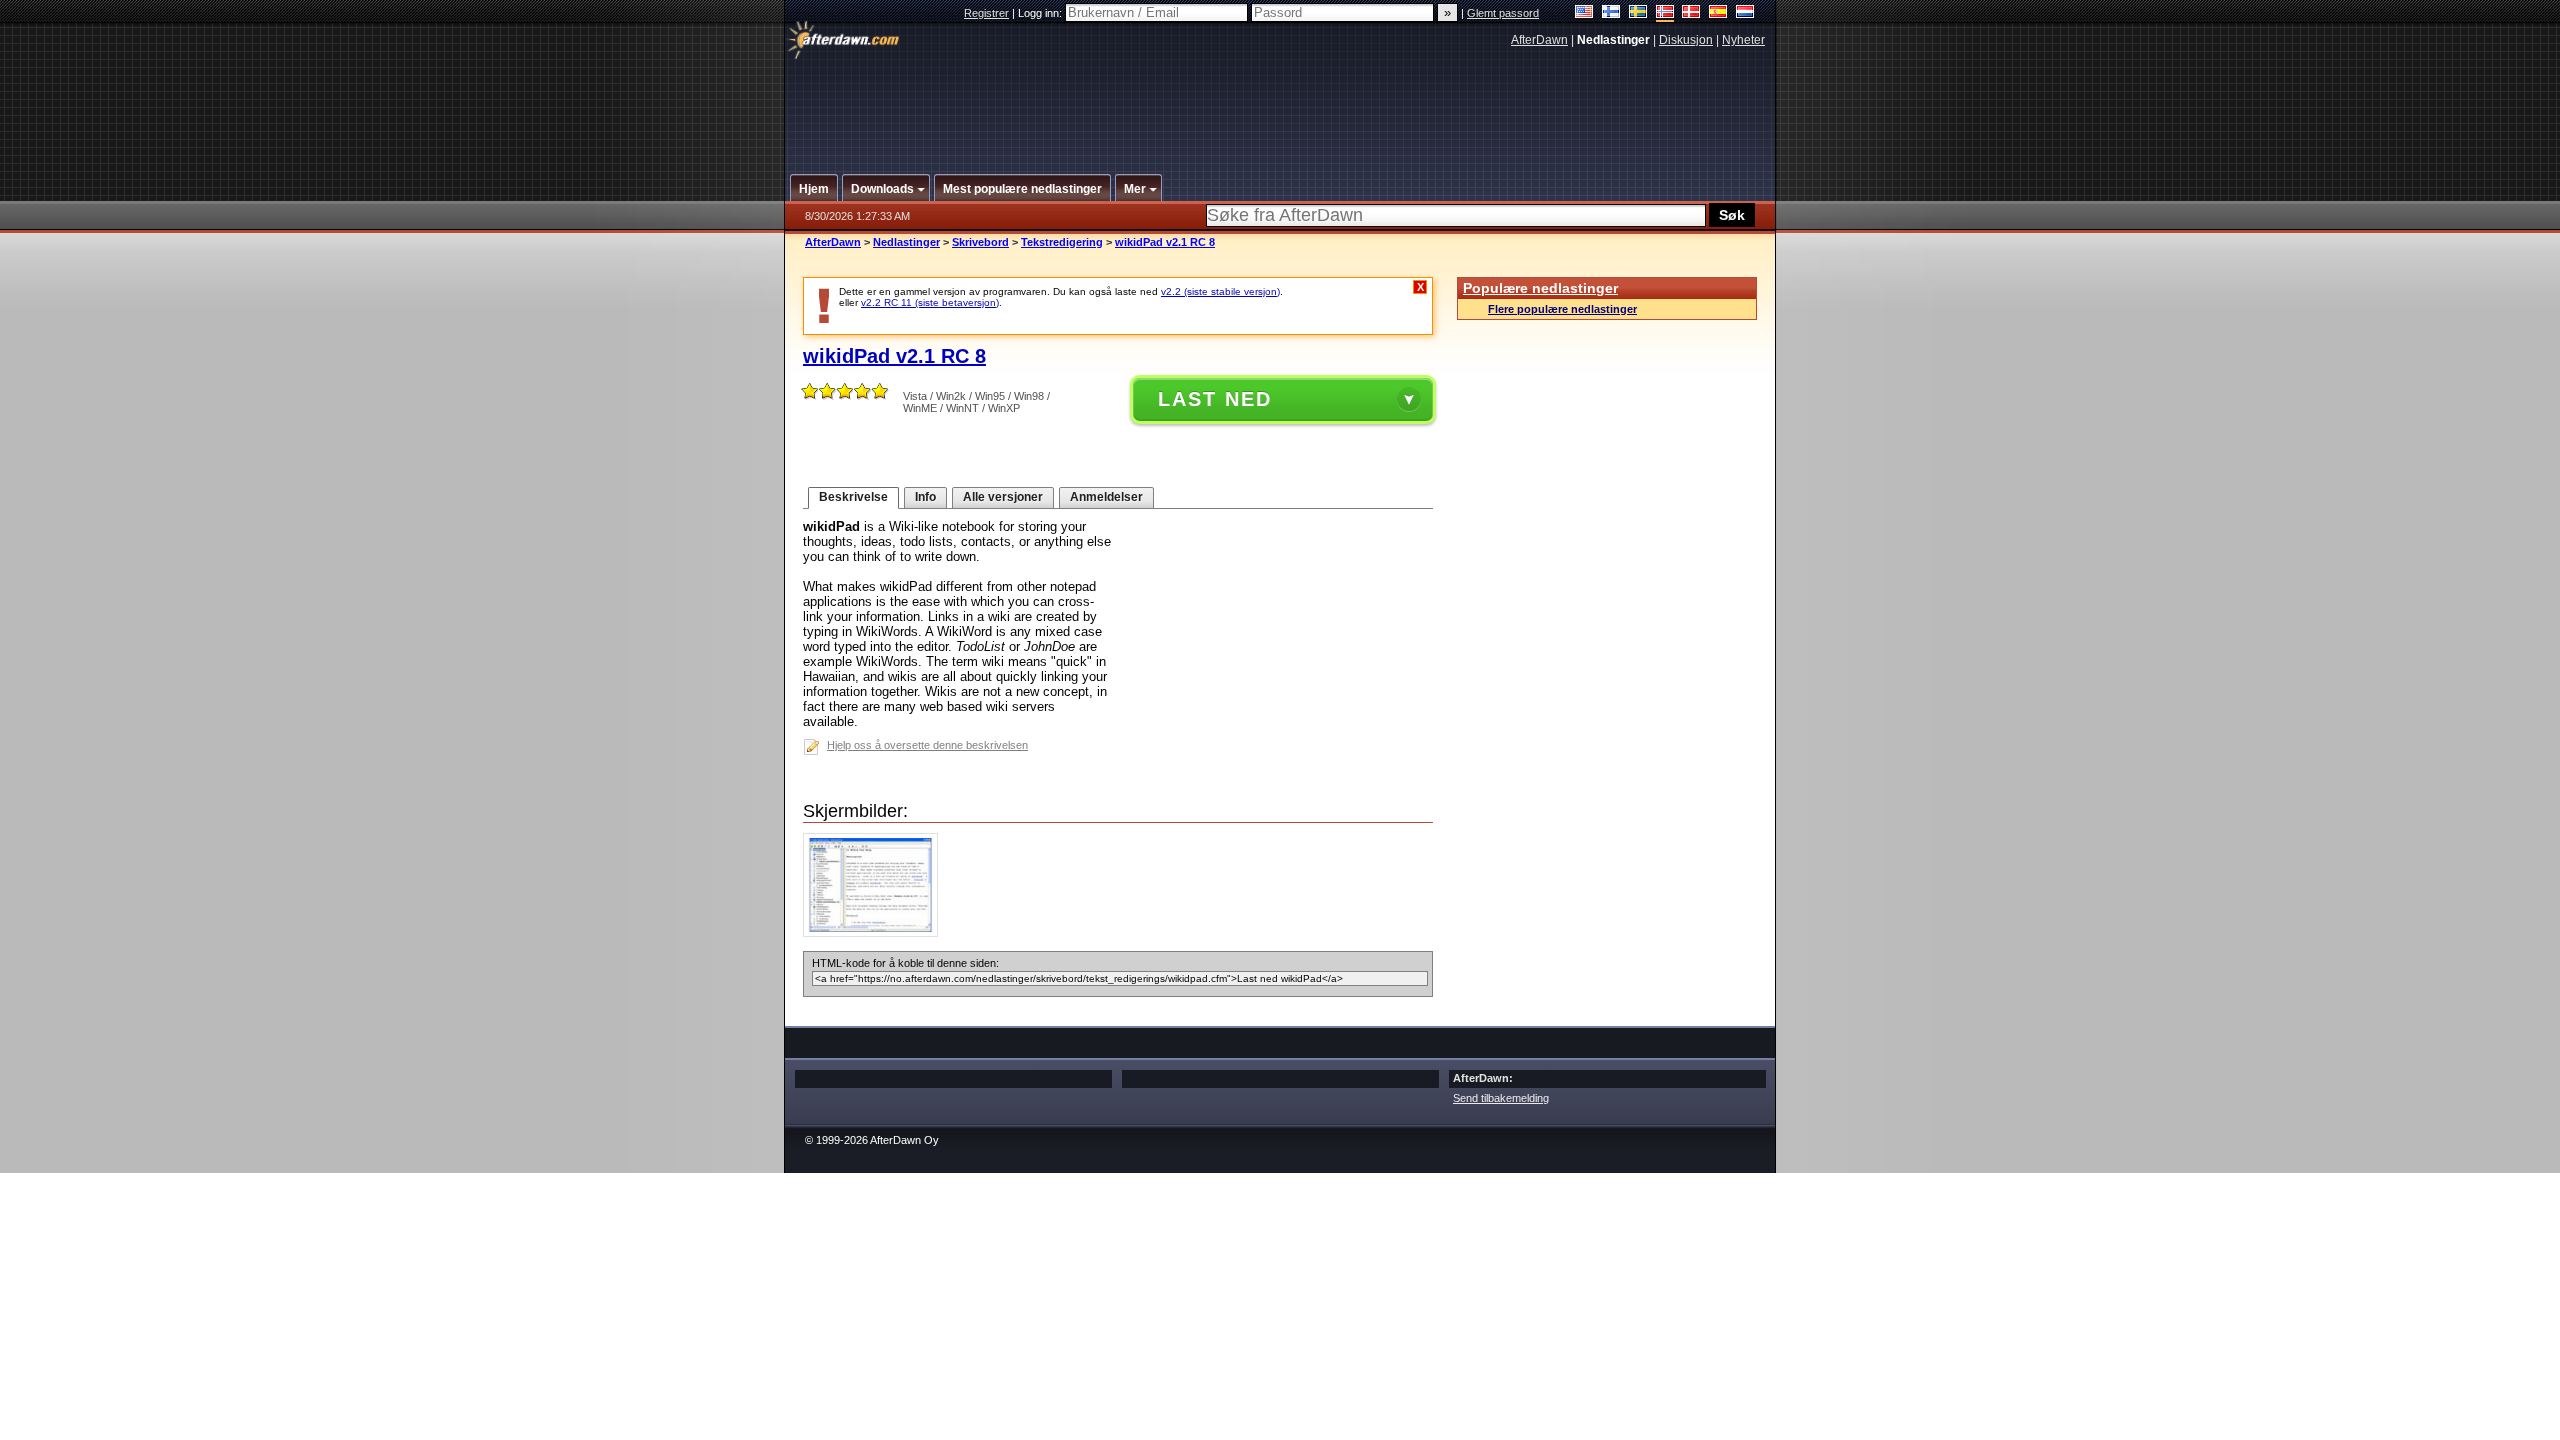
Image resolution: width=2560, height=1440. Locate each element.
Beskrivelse (853, 497)
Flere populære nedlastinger (1562, 309)
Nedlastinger (906, 242)
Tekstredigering (1062, 242)
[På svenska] (1638, 13)
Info (925, 497)
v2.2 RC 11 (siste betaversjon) (930, 302)
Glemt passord (1503, 13)
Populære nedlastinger (1540, 288)
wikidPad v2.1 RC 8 (1165, 242)
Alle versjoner (1003, 497)
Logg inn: (1041, 13)
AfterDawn (1539, 40)
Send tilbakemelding (1501, 1098)
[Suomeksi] (1611, 13)
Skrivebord (980, 242)
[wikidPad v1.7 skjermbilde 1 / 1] (875, 932)
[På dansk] (1691, 13)
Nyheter (1743, 40)
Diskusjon (1686, 40)
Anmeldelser (1106, 497)
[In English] (1584, 13)
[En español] (1718, 13)
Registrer (986, 13)
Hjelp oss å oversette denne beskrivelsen (927, 745)
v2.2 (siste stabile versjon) (1220, 291)
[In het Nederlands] (1745, 13)
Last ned (1215, 399)
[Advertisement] (1281, 103)
